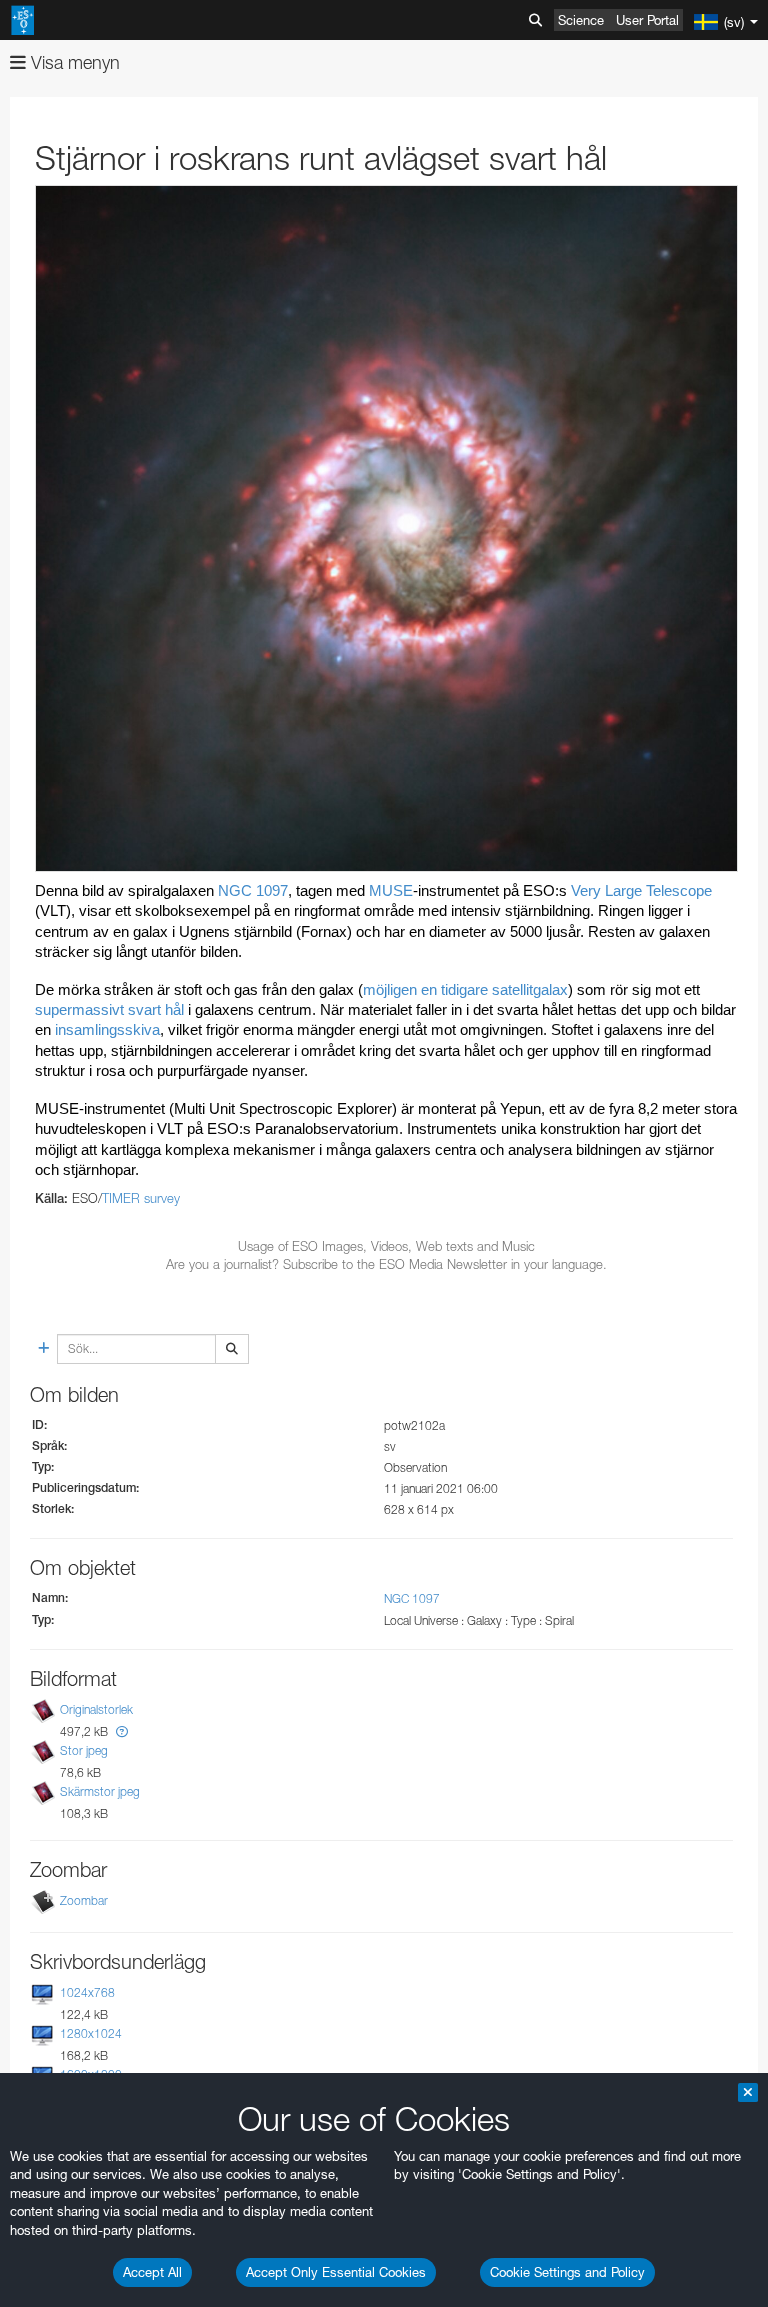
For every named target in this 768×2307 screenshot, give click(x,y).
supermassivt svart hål (109, 1010)
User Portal (647, 20)
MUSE (391, 891)
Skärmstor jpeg (100, 1791)
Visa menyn (73, 62)
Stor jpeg (84, 1750)
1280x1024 (91, 2033)
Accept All (152, 2272)
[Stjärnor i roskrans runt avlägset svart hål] (386, 528)
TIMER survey (141, 1198)
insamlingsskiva (107, 1030)
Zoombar (84, 1900)
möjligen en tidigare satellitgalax (465, 990)
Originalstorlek (96, 1709)
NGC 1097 (253, 891)
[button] (122, 1731)
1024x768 (87, 1992)
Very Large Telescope (639, 891)
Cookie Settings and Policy (567, 2272)
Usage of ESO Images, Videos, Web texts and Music (386, 1246)
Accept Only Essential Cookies (336, 2272)
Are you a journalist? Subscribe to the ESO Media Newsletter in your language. (386, 1264)
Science (581, 20)
